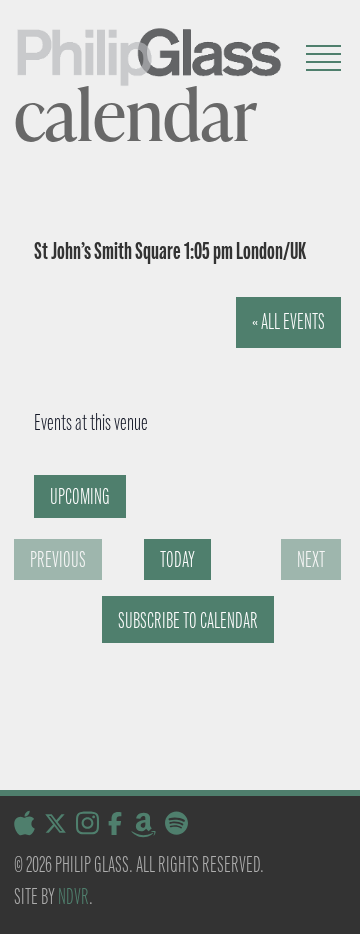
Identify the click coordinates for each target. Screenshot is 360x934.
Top (337, 906)
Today (177, 559)
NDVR (73, 896)
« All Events (288, 321)
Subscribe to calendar (188, 620)
